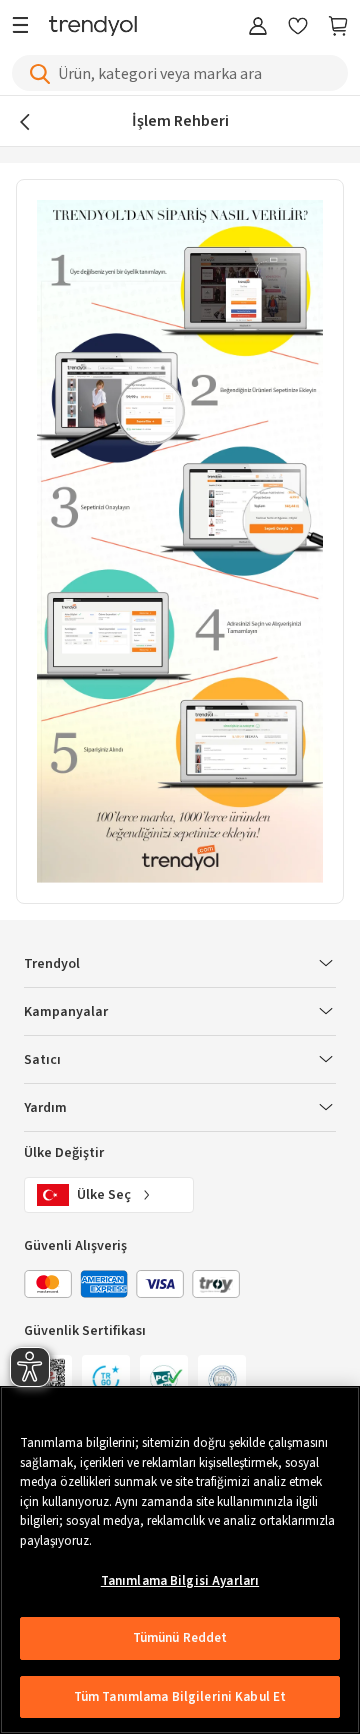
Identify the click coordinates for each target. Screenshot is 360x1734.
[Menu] (25, 27)
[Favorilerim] (298, 27)
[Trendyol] (93, 27)
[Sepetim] (338, 27)
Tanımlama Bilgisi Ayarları (180, 1581)
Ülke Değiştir (64, 1153)
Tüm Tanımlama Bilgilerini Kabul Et (180, 1697)
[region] (180, 1560)
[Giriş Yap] (258, 27)
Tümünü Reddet (180, 1638)
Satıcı (42, 1060)
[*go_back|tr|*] (30, 121)
